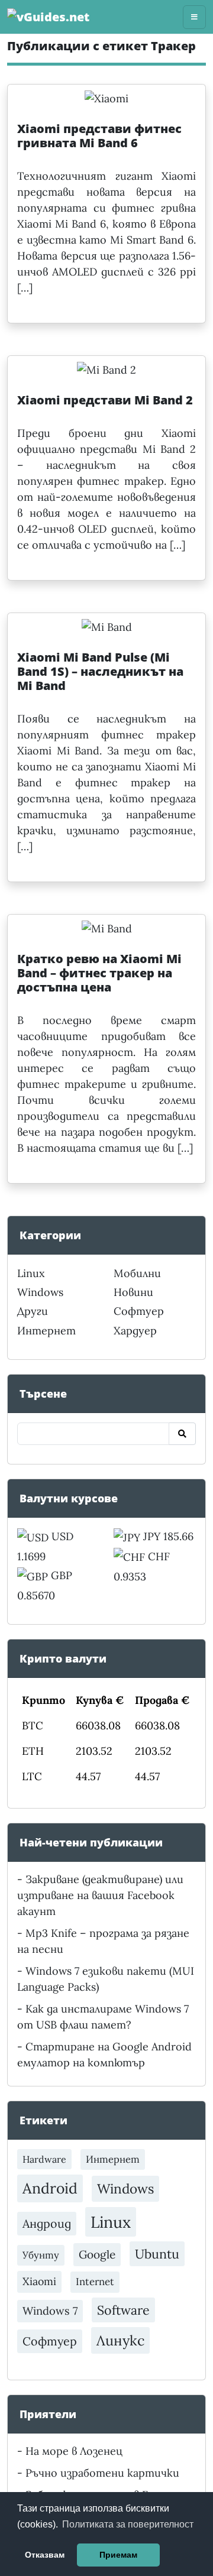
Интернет (46, 1331)
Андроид (47, 2223)
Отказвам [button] (45, 2555)
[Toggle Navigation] (194, 17)
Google (97, 2254)
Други (33, 1311)
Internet (95, 2282)
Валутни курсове (69, 1498)
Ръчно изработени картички (102, 2473)
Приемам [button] (118, 2555)
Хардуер (135, 1331)
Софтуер (139, 1311)
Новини (133, 1292)
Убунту (41, 2255)
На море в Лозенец (74, 2451)
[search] (182, 1434)
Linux (31, 1273)
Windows (40, 1292)
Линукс (120, 2340)
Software (123, 2310)
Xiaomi (39, 2281)
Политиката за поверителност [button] (128, 2524)
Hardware (44, 2159)
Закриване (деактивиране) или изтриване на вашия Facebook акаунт (100, 1895)
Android (50, 2188)
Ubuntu (157, 2254)
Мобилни (137, 1273)
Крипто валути (63, 1658)
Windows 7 (50, 2311)
